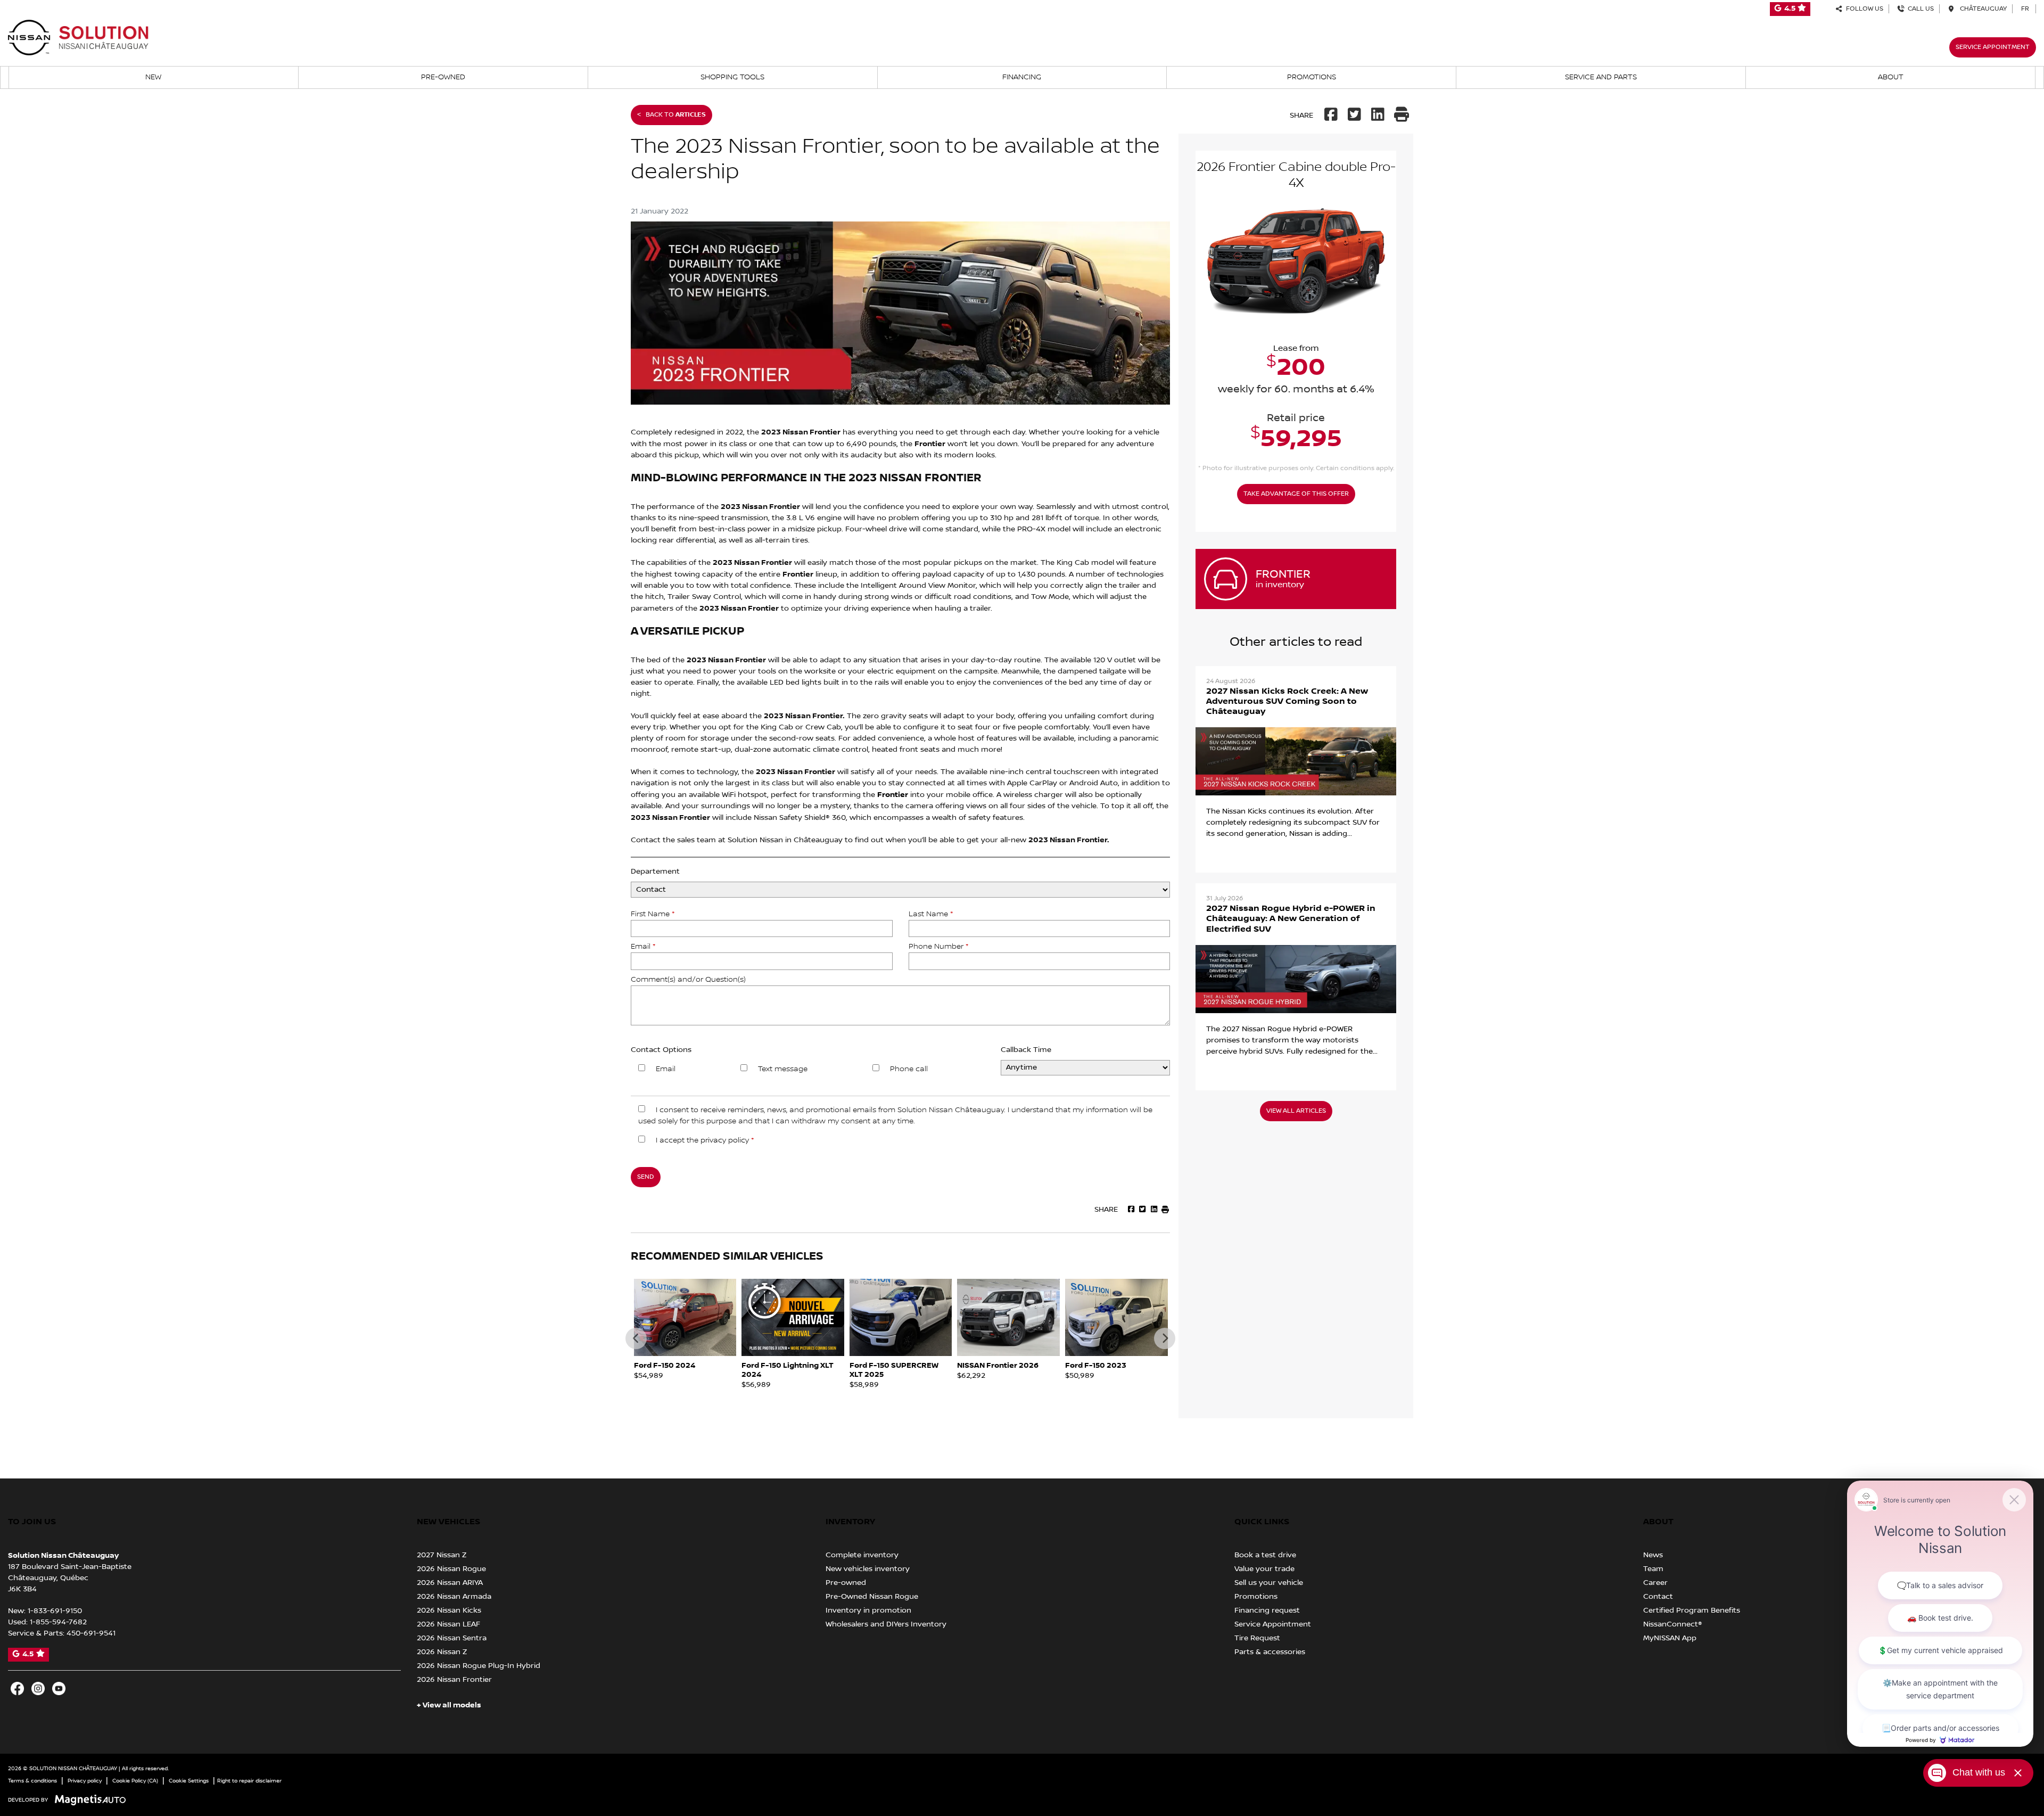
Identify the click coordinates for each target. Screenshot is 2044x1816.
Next (1165, 1338)
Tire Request (1257, 1638)
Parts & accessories (1270, 1652)
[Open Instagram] (38, 1688)
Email (643, 947)
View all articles (1296, 1111)
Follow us (1863, 9)
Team (1653, 1569)
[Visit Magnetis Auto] (93, 1800)
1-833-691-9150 (55, 1611)
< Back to (671, 115)
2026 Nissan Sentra (452, 1638)
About (1891, 77)
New (153, 77)
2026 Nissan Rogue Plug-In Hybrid (479, 1666)
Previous (636, 1338)
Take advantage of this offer (1296, 494)
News (1653, 1555)
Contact (1658, 1597)
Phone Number (938, 947)
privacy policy (725, 1140)
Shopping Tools (732, 77)
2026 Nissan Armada (454, 1597)
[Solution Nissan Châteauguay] (79, 37)
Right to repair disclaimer (249, 1781)
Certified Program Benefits (1692, 1610)
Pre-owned (443, 77)
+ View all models (449, 1705)
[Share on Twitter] (1355, 116)
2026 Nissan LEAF (448, 1624)
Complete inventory (862, 1555)
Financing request (1267, 1610)
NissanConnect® (1673, 1624)
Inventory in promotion (868, 1610)
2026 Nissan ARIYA (450, 1583)
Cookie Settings (189, 1781)
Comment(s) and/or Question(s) (688, 980)
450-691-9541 (91, 1633)
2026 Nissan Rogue (451, 1569)
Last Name (931, 914)
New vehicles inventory (868, 1569)
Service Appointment (1993, 47)
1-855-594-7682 (58, 1622)
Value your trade (1264, 1569)
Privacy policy (85, 1781)
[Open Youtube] (59, 1688)
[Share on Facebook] (1332, 116)
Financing (1022, 77)
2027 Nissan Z (442, 1555)
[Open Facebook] (17, 1688)
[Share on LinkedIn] (1378, 116)
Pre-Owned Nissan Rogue (872, 1597)
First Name (653, 914)
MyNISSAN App (1670, 1638)
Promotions (1312, 77)
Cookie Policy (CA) (135, 1781)
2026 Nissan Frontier (454, 1680)
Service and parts (1601, 77)
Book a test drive (1265, 1555)
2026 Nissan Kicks (449, 1610)
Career (1655, 1583)
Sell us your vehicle (1269, 1583)
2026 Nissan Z (442, 1652)
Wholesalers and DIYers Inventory (886, 1624)
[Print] (1402, 116)
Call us (1919, 9)
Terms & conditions (32, 1781)
